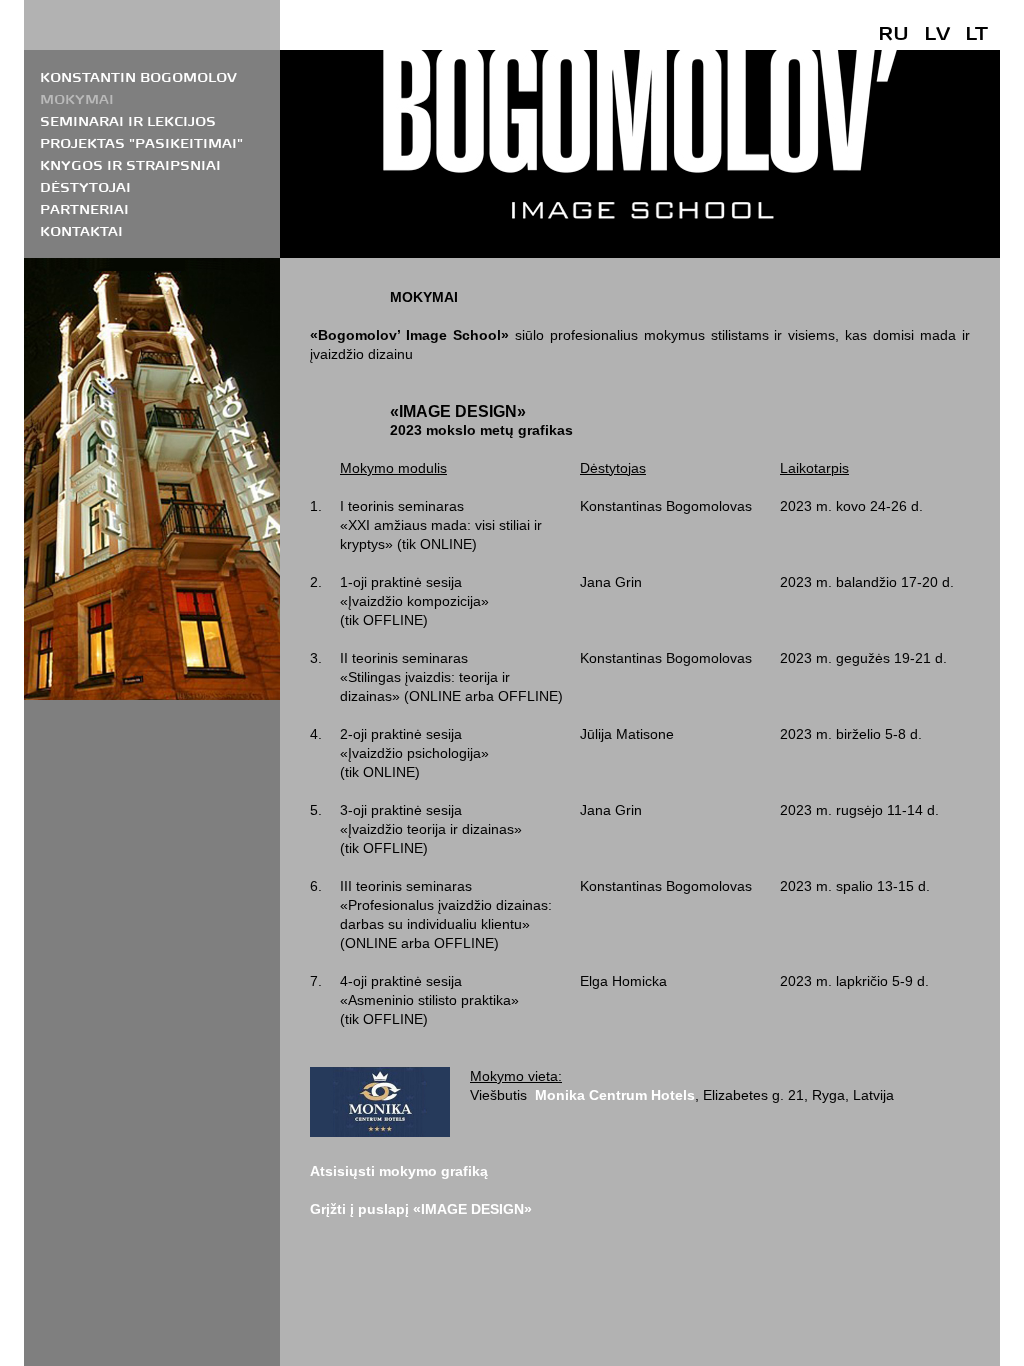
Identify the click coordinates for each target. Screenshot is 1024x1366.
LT (976, 32)
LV (937, 32)
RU (893, 32)
